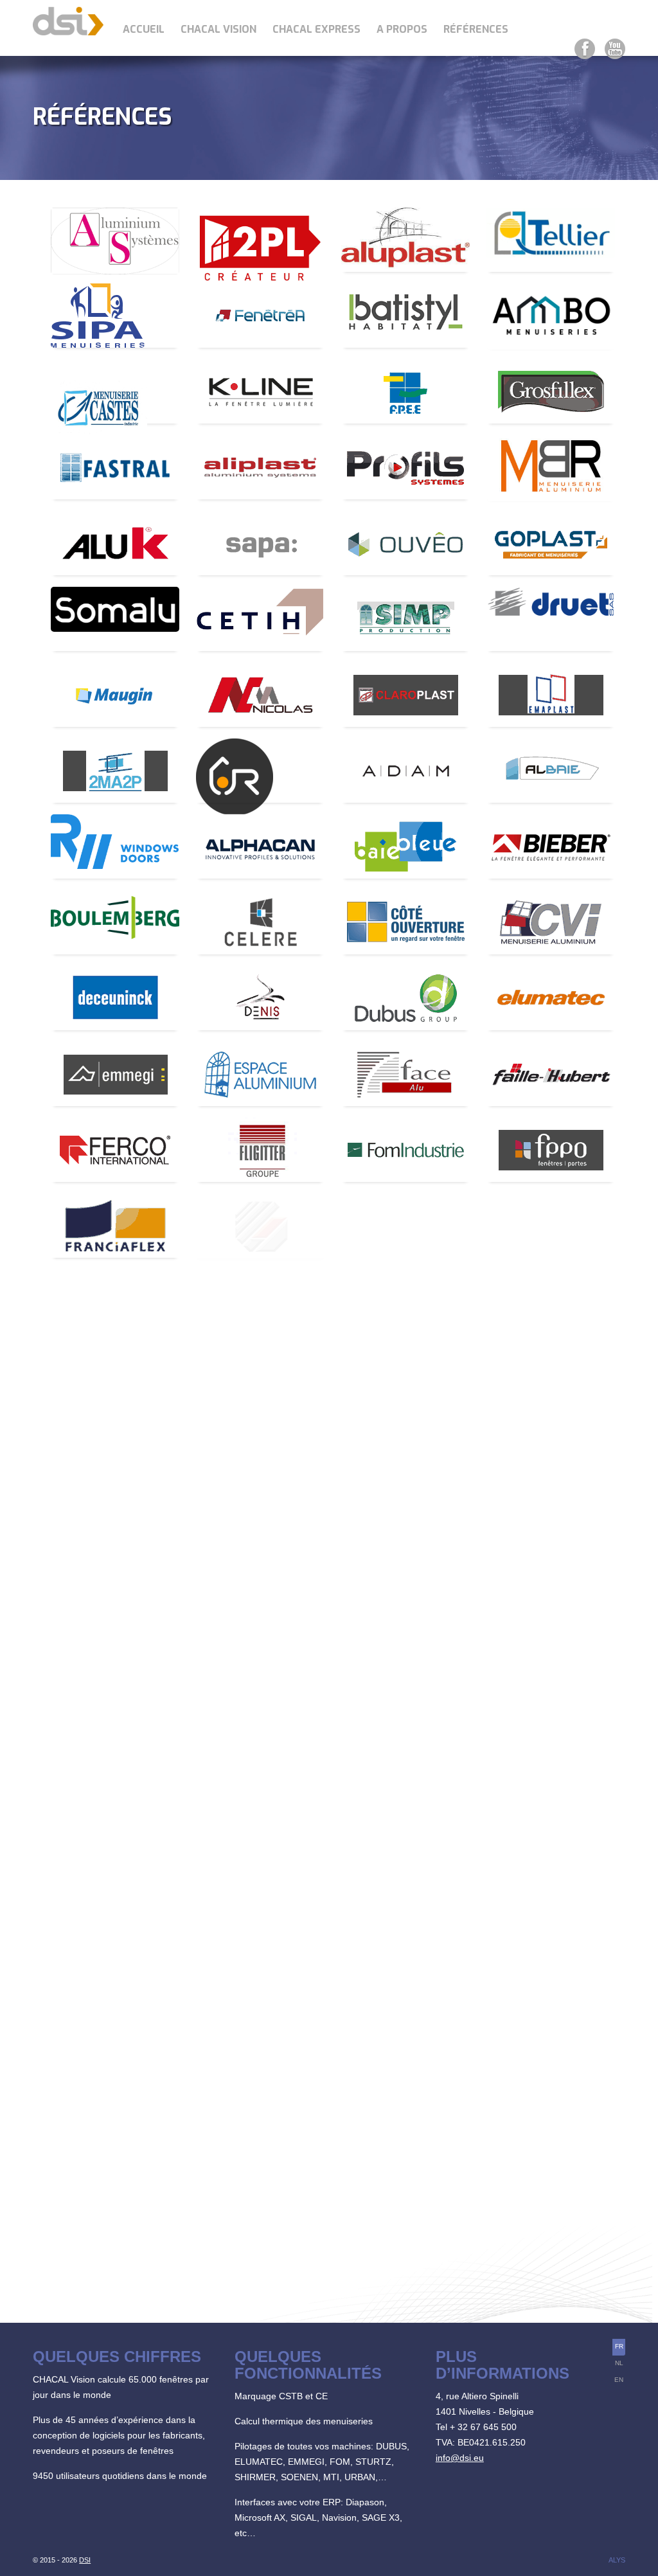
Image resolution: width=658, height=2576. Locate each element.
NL (619, 2363)
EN (619, 2380)
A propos (402, 29)
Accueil (144, 29)
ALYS (617, 2560)
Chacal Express (316, 29)
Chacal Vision (218, 29)
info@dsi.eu (460, 2458)
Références (476, 29)
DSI (85, 2560)
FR (619, 2346)
